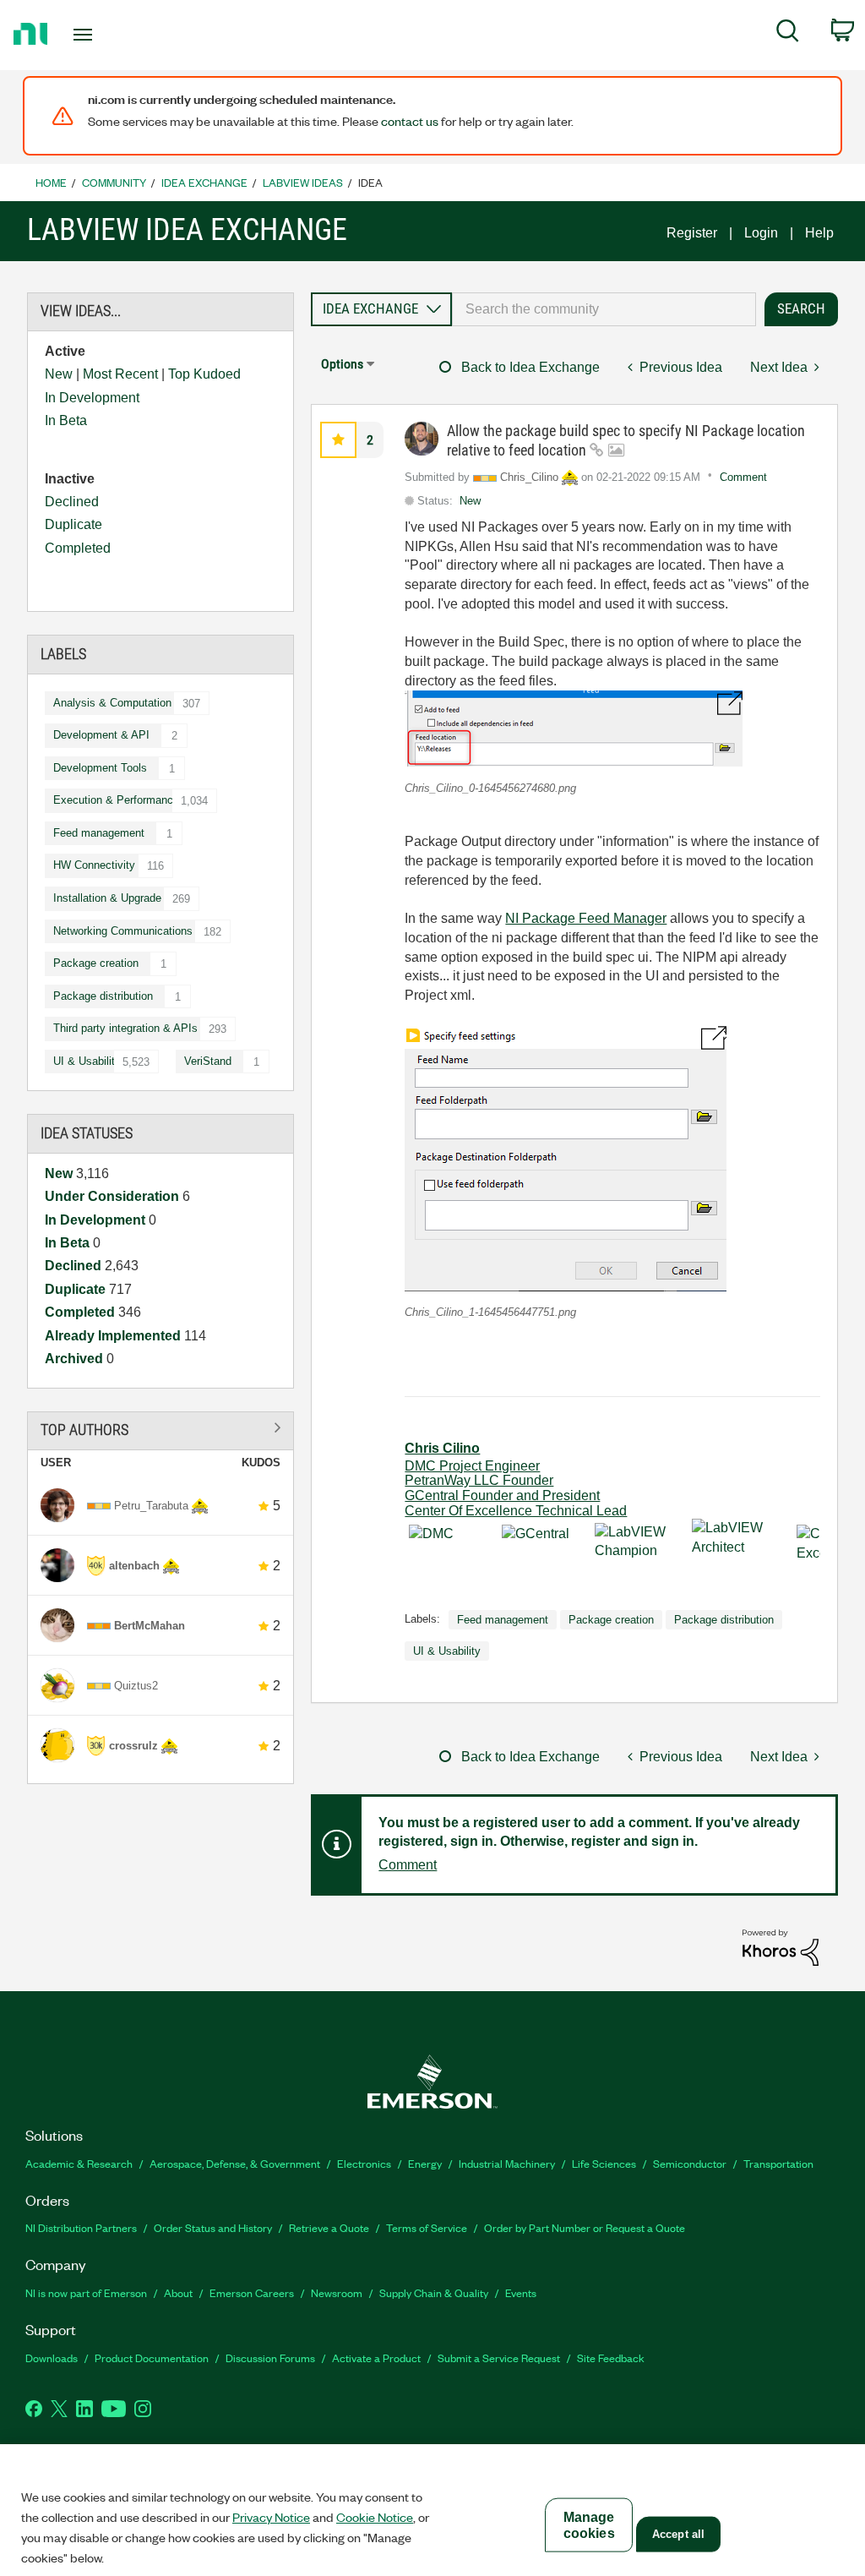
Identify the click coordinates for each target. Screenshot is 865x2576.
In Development (92, 398)
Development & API (101, 735)
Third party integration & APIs (125, 1028)
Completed (78, 548)
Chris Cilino (442, 1448)
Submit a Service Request (499, 2358)
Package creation (96, 963)
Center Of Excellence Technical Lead (516, 1511)
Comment (743, 477)
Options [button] (342, 364)
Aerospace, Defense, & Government (235, 2163)
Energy (425, 2163)
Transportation (778, 2163)
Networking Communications (123, 931)
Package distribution (103, 996)
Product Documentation (152, 2358)
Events (521, 2292)
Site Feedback (611, 2358)
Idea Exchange (204, 182)
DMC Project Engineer (472, 1466)
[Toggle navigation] (112, 35)
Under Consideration (114, 1196)
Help (819, 233)
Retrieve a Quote (329, 2227)
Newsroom (337, 2292)
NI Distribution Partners (81, 2227)
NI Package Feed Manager (586, 918)
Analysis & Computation (112, 703)
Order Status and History (213, 2227)
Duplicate (73, 524)
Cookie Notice (375, 2517)
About (178, 2292)
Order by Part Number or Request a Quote (585, 2227)
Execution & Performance (116, 800)
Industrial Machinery (507, 2163)
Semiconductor (690, 2163)
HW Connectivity (94, 865)
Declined (72, 502)
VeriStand (208, 1061)
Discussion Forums (270, 2358)
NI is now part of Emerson (86, 2292)
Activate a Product (376, 2358)
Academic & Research (79, 2163)
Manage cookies (589, 2525)
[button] (338, 440)
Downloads (52, 2358)
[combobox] (604, 309)
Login (761, 233)
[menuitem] (788, 34)
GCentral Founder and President (502, 1495)
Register (692, 233)
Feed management (99, 833)
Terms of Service (427, 2227)
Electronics (364, 2163)
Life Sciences (604, 2163)
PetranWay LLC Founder (479, 1480)
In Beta (66, 420)
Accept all (678, 2534)
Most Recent (120, 374)
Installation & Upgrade (107, 898)
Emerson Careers (252, 2292)
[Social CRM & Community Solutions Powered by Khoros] (781, 1947)
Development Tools (100, 768)
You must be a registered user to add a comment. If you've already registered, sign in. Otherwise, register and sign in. (589, 1832)
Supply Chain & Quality (434, 2292)
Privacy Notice (271, 2517)
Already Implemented (114, 1336)
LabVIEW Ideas (303, 182)
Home (51, 182)
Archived (76, 1359)
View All (160, 1428)
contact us (410, 121)
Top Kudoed (204, 374)
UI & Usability (87, 1061)
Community (114, 182)
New (59, 374)
